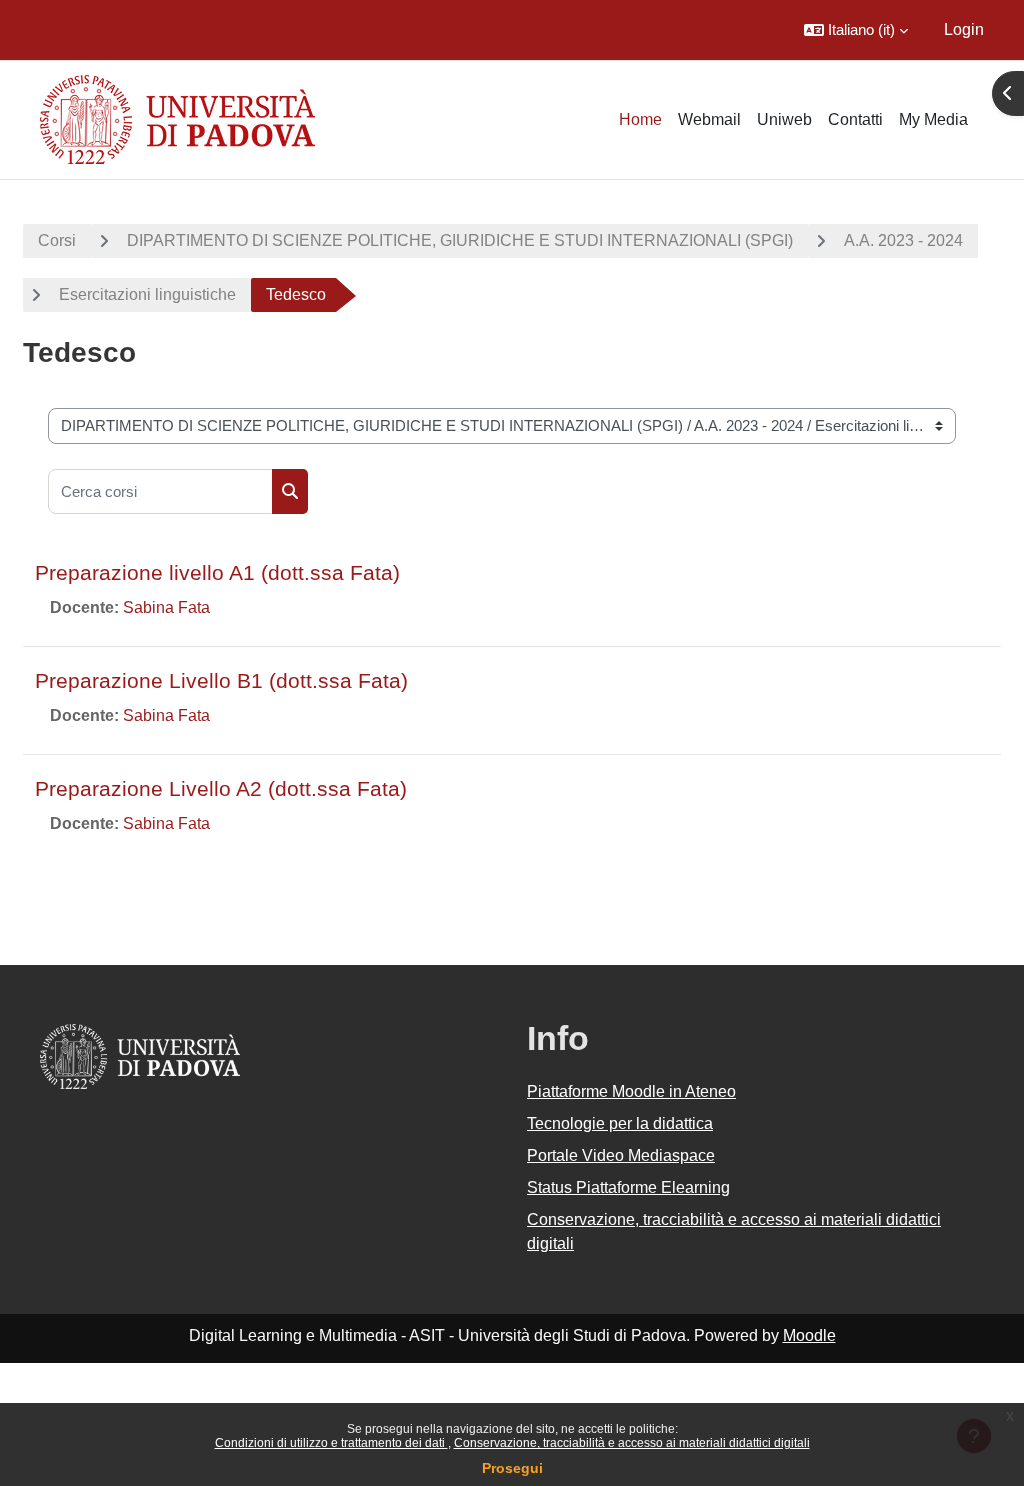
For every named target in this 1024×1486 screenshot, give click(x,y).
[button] (856, 30)
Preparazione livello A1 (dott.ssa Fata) (217, 572)
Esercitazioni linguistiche (147, 294)
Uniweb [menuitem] (784, 119)
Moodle (809, 1335)
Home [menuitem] (640, 119)
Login (964, 29)
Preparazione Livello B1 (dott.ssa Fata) (221, 680)
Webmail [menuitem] (709, 119)
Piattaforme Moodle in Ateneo (631, 1091)
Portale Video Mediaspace (621, 1155)
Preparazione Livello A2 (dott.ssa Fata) (221, 788)
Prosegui (512, 1468)
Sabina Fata (166, 607)
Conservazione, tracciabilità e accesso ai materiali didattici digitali (632, 1443)
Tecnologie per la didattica (620, 1123)
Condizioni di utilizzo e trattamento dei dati (331, 1443)
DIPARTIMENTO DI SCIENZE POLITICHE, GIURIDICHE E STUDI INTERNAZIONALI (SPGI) (460, 240)
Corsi (57, 240)
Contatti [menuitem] (855, 119)
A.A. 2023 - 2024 (903, 240)
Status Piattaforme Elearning (628, 1187)
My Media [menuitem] (933, 119)
